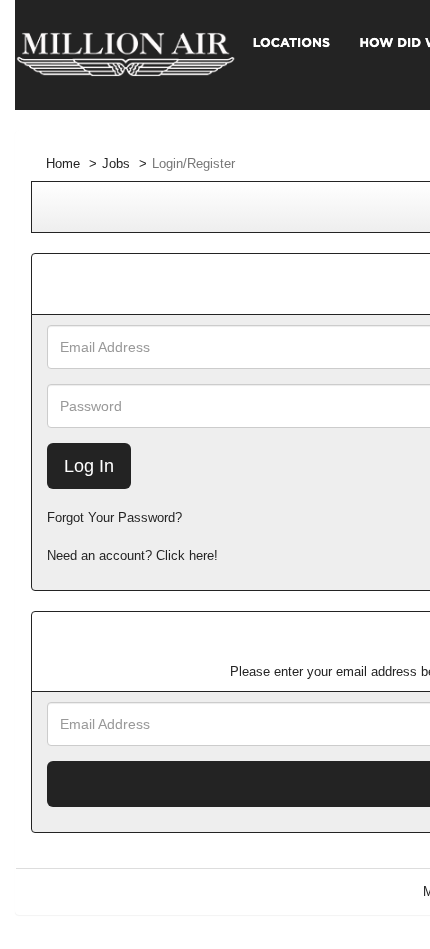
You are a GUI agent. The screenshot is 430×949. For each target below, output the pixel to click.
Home (63, 163)
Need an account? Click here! (132, 555)
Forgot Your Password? (114, 517)
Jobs (116, 163)
